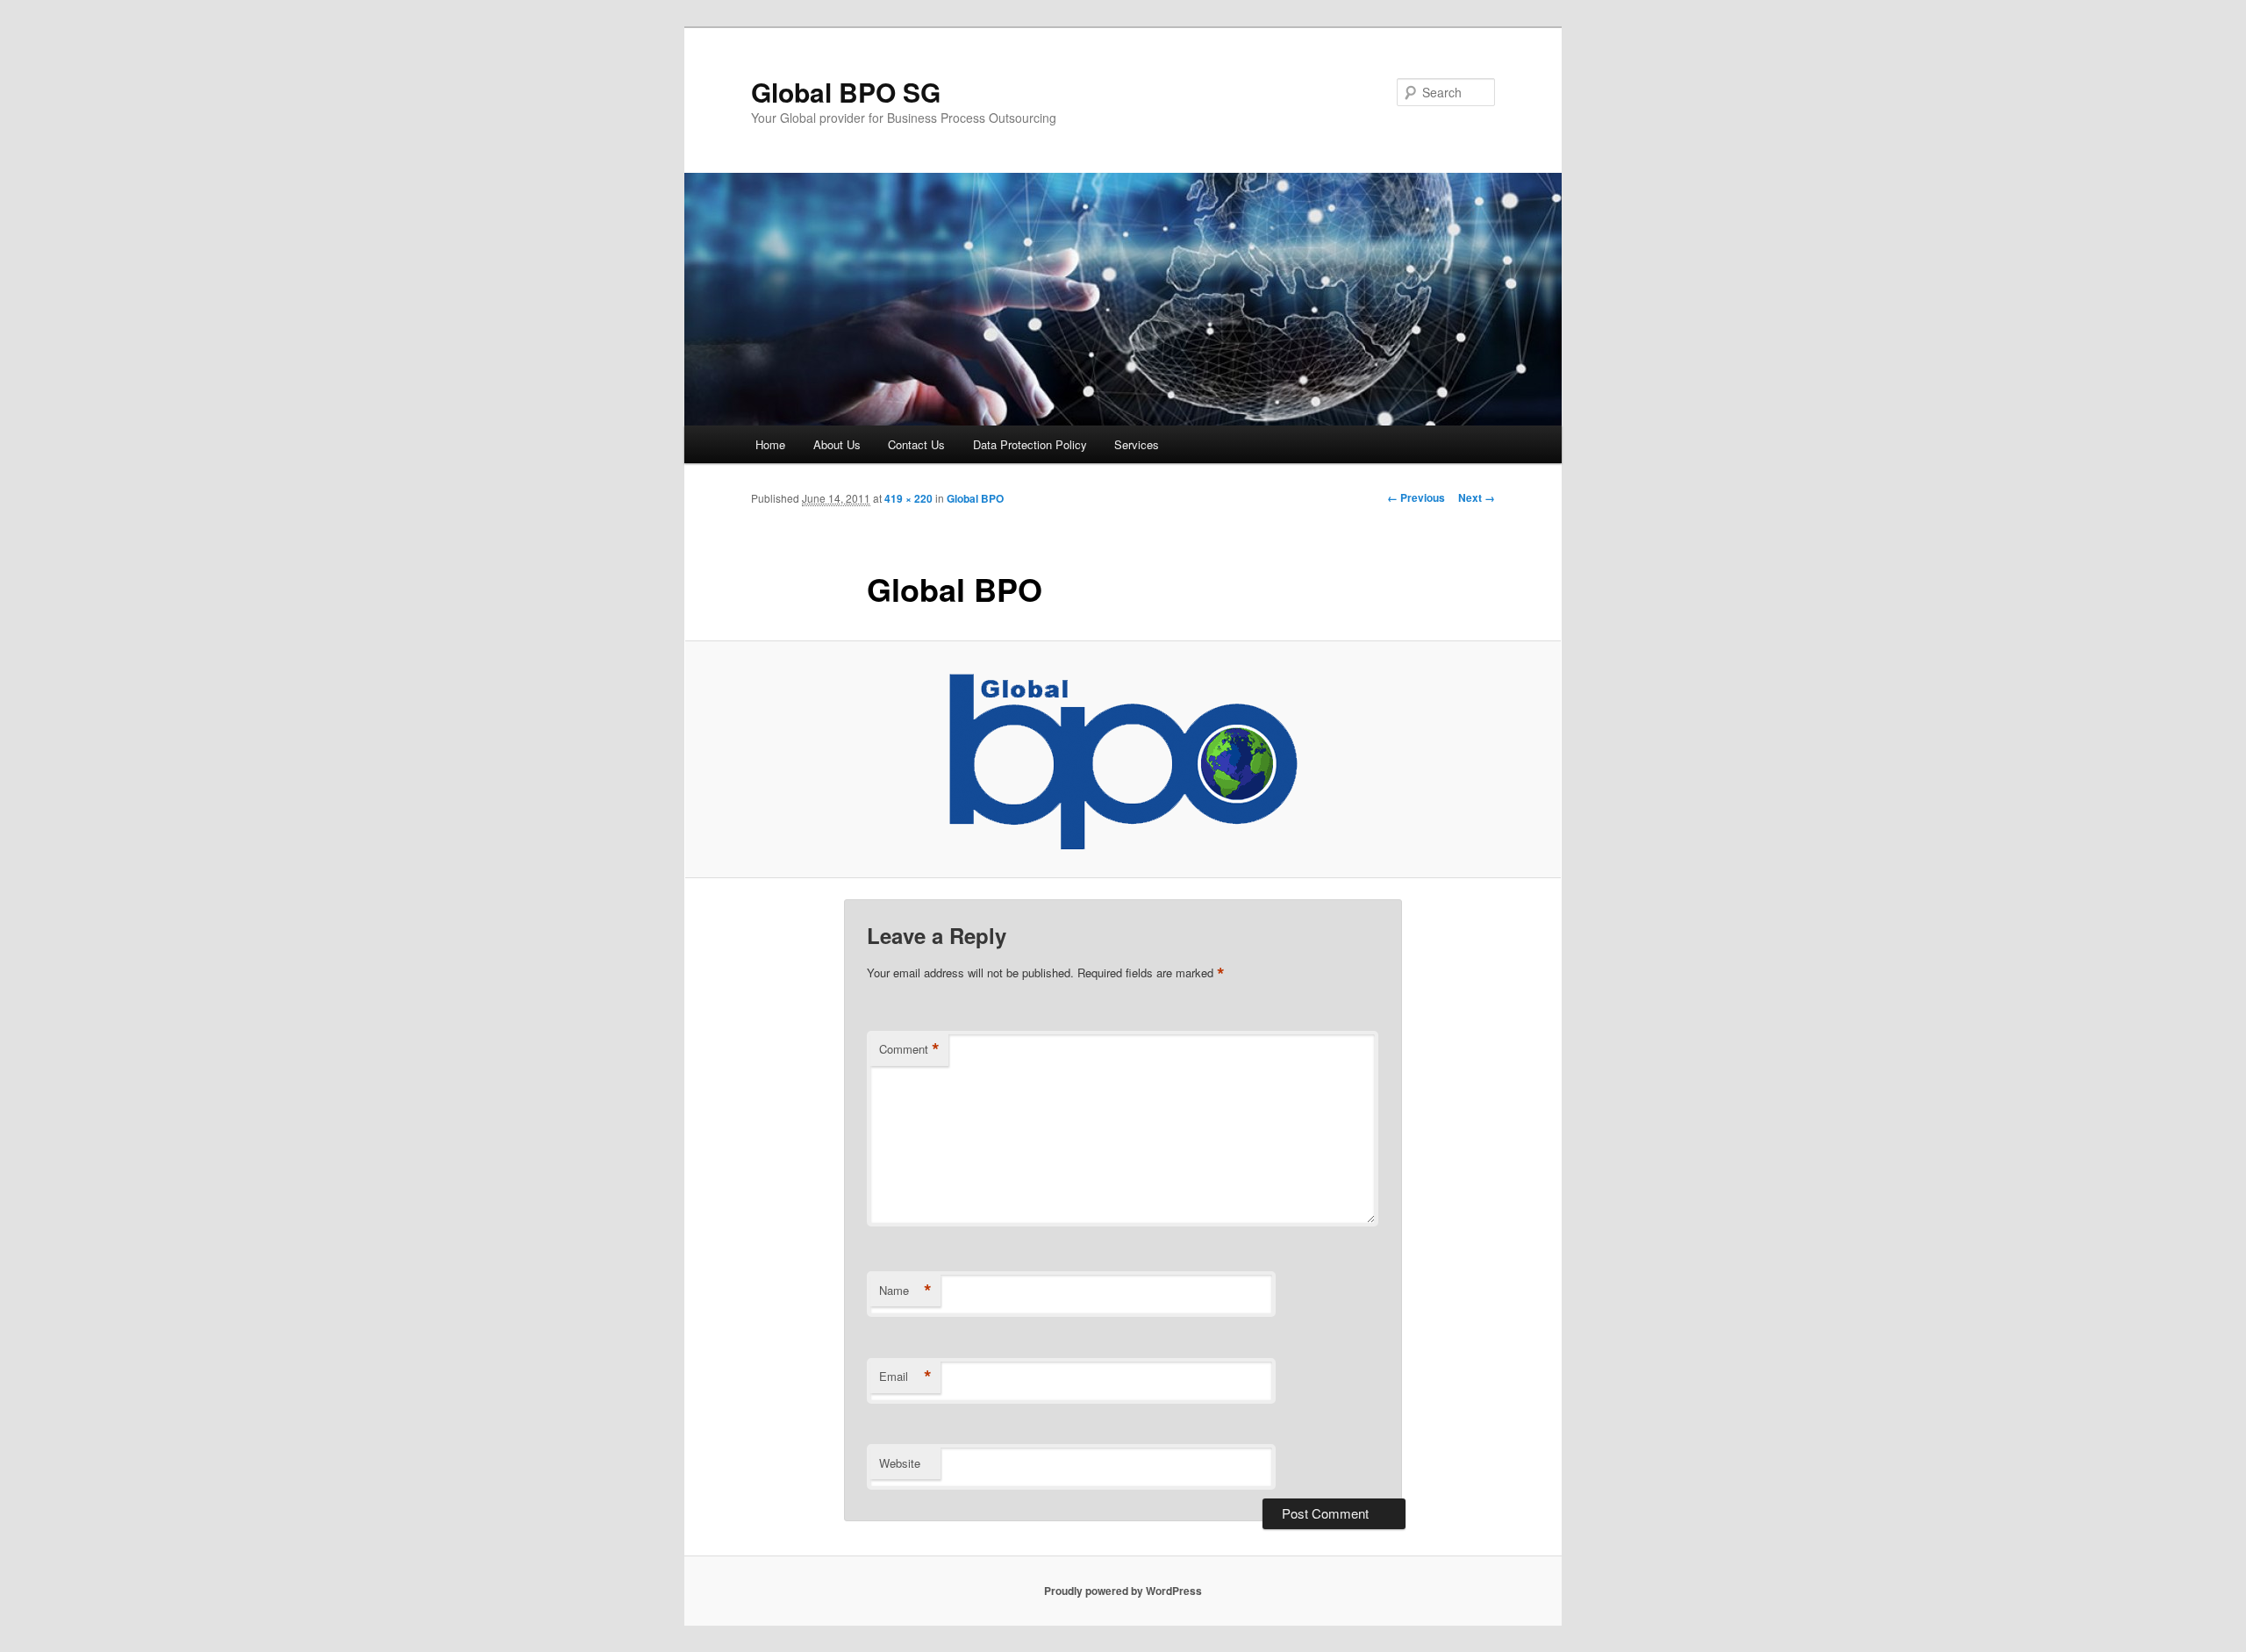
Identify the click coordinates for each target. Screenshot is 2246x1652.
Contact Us (916, 444)
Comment (909, 1049)
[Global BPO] (1123, 760)
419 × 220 (908, 498)
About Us (837, 444)
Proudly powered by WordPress (1123, 1591)
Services (1137, 444)
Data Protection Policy (1030, 444)
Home (770, 444)
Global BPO (975, 498)
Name (905, 1291)
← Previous (1416, 497)
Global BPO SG (846, 92)
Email (905, 1377)
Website (900, 1463)
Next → (1477, 497)
